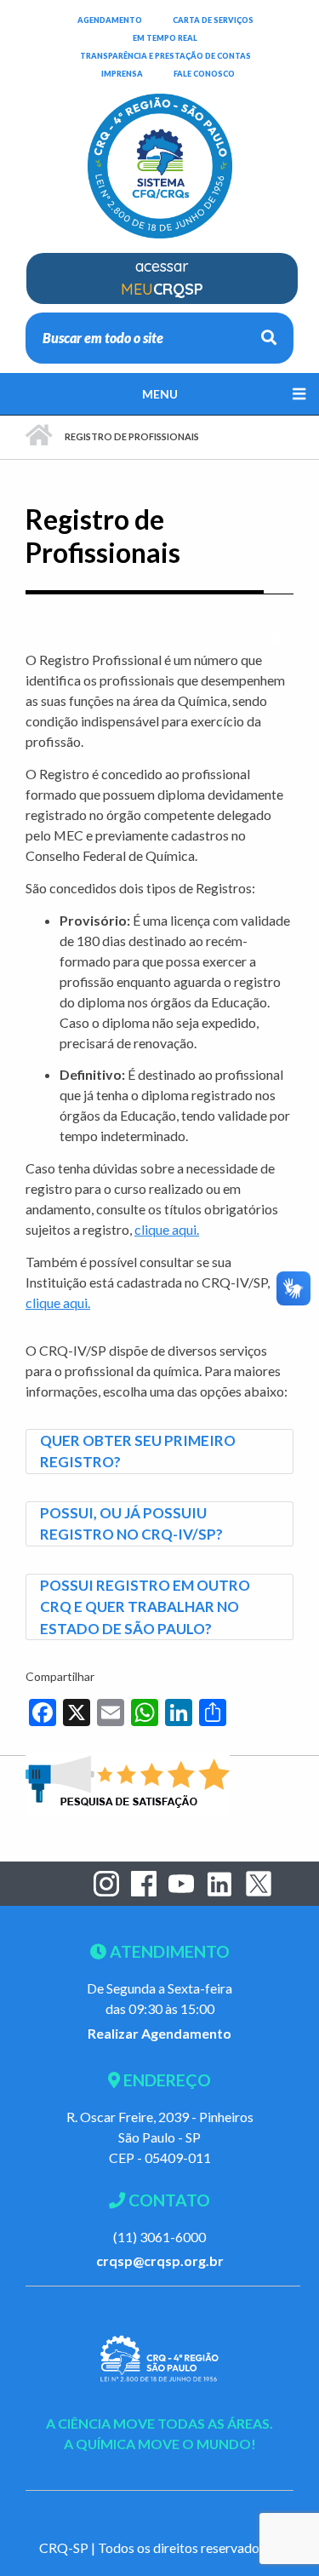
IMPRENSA (122, 74)
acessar (162, 278)
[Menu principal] (159, 394)
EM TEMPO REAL (165, 37)
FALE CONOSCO (204, 73)
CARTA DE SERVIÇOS (213, 20)
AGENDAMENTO (110, 20)
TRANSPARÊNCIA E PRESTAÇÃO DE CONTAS (165, 55)
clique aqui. (167, 1229)
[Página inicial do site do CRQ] (160, 155)
